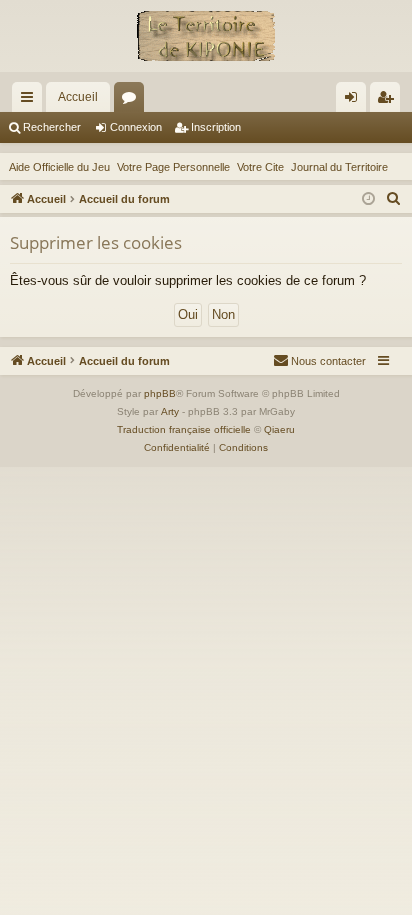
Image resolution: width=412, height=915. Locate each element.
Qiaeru (279, 429)
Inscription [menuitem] (389, 101)
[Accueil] (206, 36)
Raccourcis (31, 101)
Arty (170, 411)
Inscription (216, 127)
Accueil (78, 97)
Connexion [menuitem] (355, 101)
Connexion (136, 127)
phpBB (160, 393)
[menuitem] (394, 199)
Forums (133, 101)
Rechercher (52, 127)
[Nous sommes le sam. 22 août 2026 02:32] (368, 199)
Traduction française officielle (184, 429)
